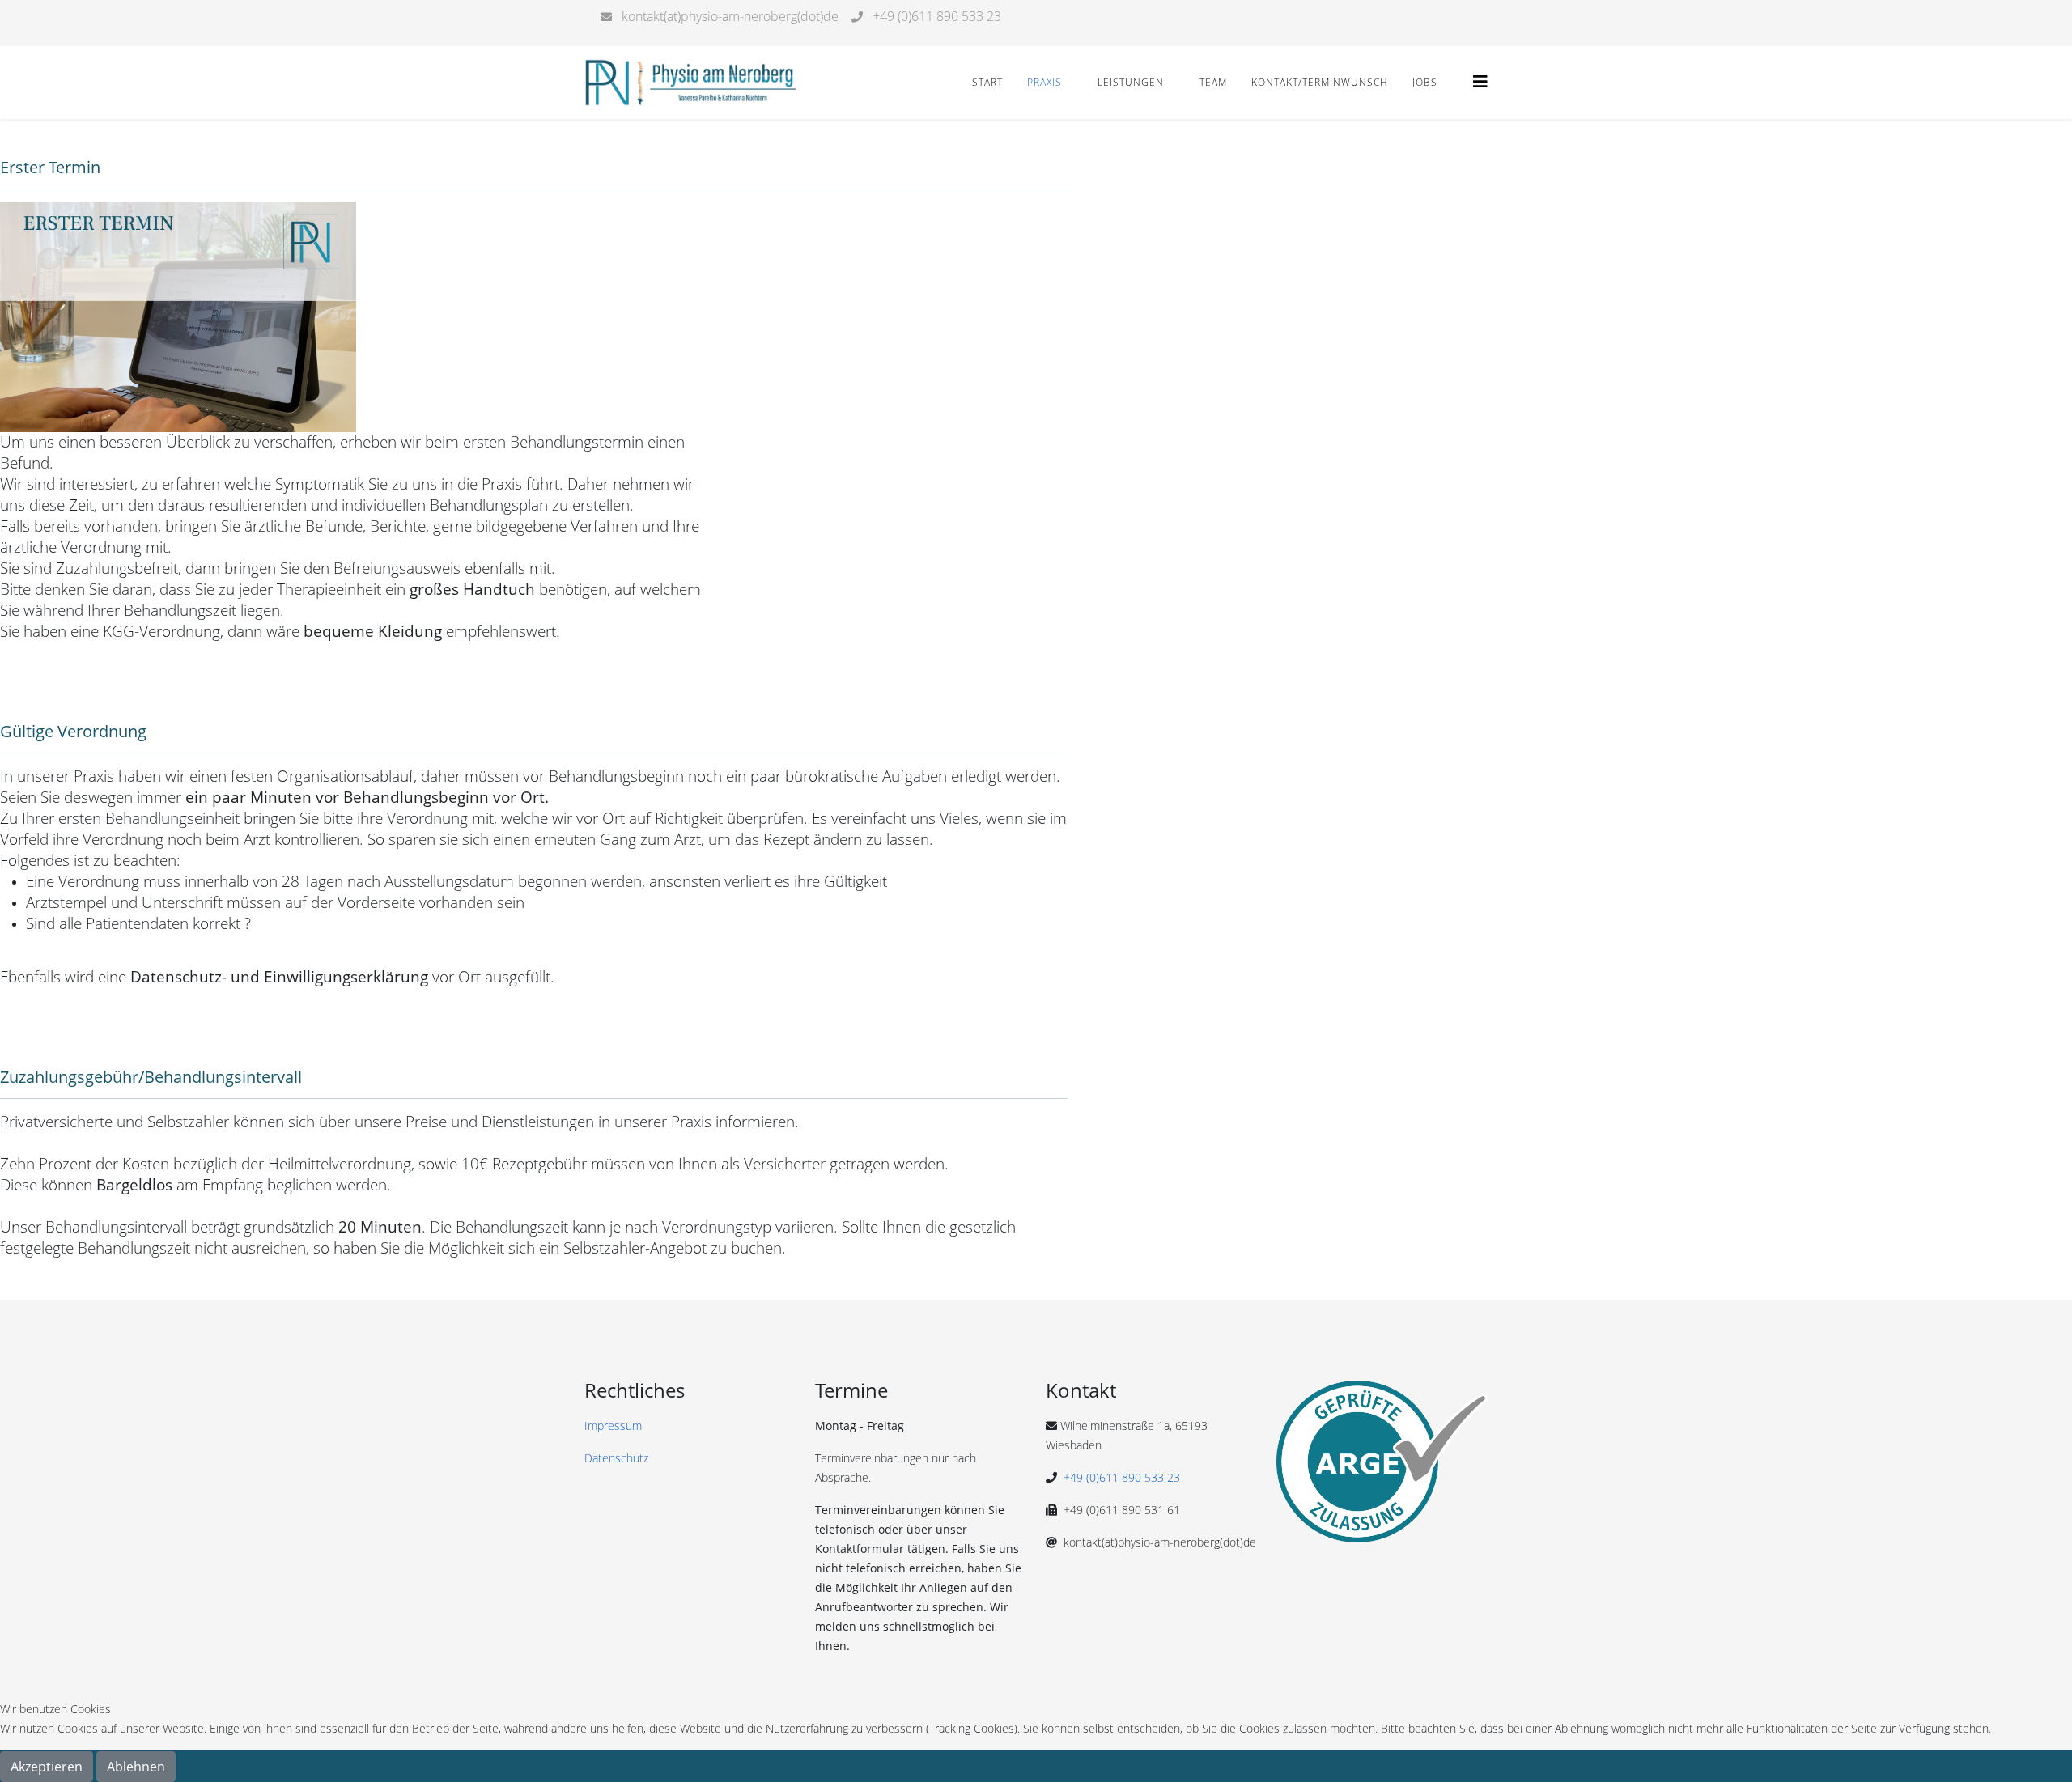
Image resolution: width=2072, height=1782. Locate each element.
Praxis (1044, 82)
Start (987, 82)
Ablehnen (136, 1767)
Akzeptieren (47, 1767)
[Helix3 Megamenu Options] (1480, 81)
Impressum (613, 1426)
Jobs (1425, 82)
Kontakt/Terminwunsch (1320, 82)
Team (1213, 82)
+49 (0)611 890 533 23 (1122, 1477)
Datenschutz (616, 1458)
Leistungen (1131, 82)
